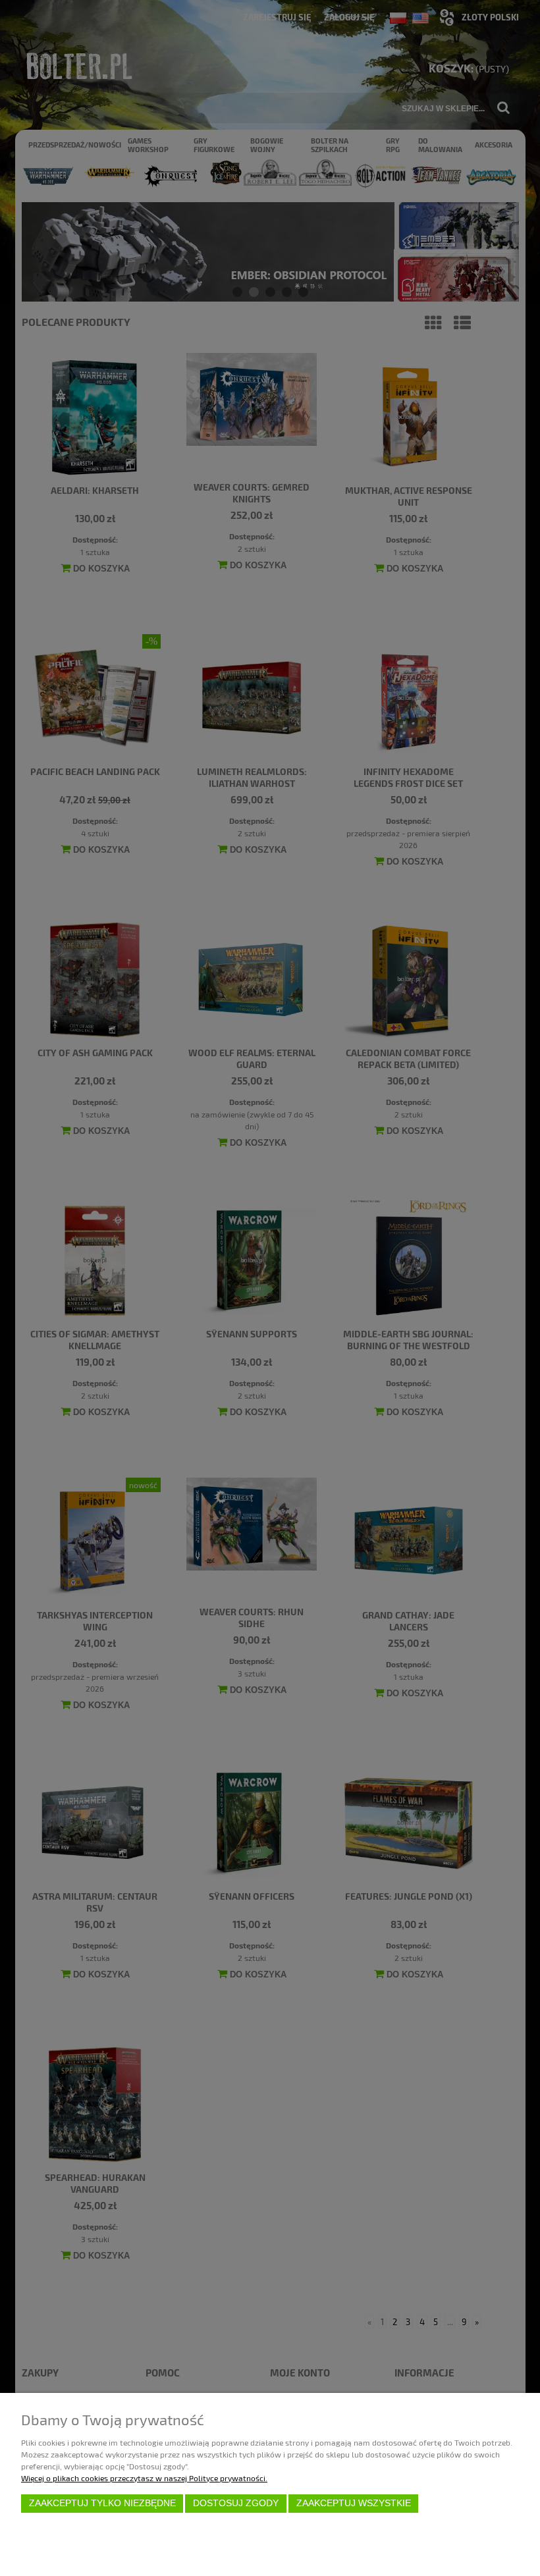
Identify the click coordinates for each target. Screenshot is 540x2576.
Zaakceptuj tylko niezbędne (102, 2503)
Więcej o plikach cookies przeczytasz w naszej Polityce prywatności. (144, 2478)
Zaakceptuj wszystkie (354, 2503)
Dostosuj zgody (236, 2503)
